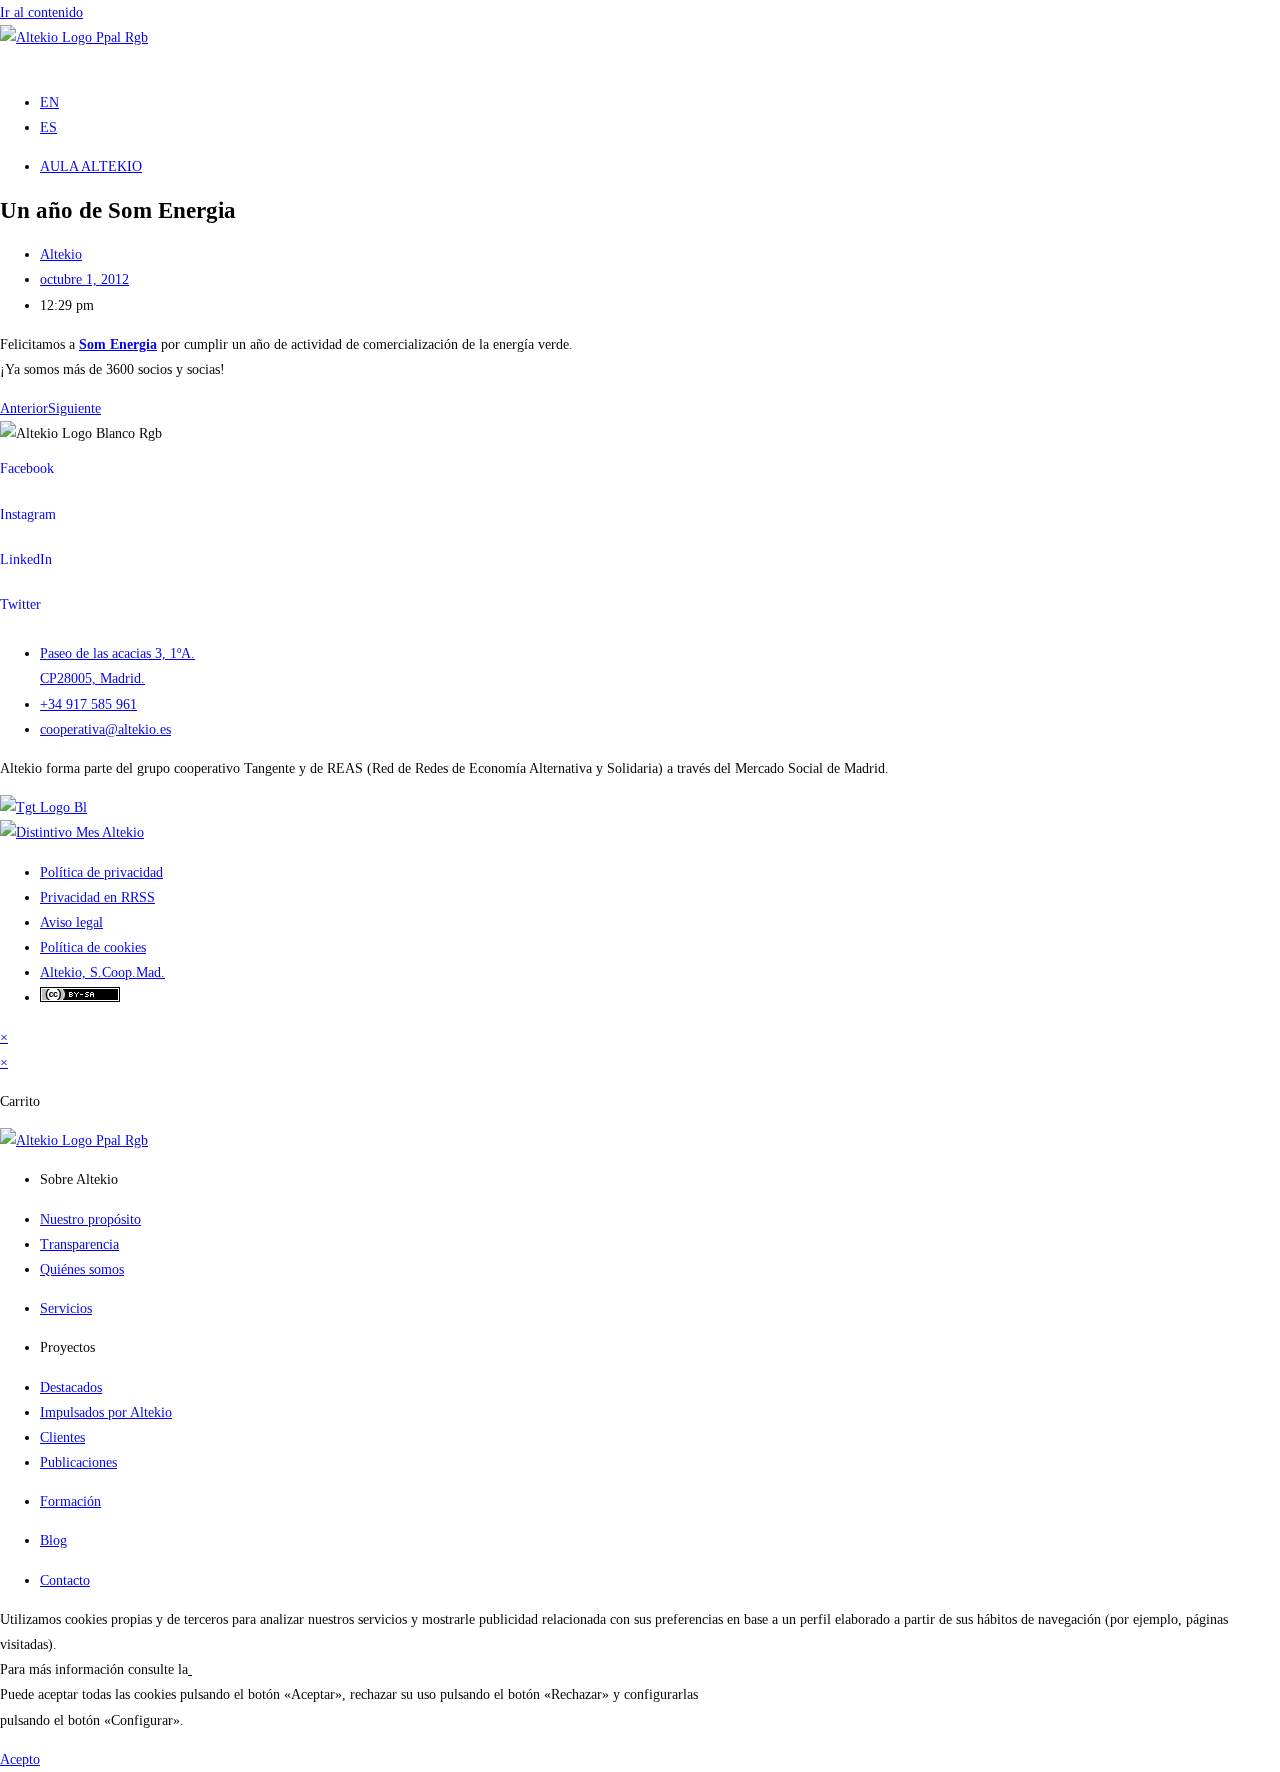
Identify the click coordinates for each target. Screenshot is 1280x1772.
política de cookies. (246, 1669)
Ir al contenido (41, 12)
